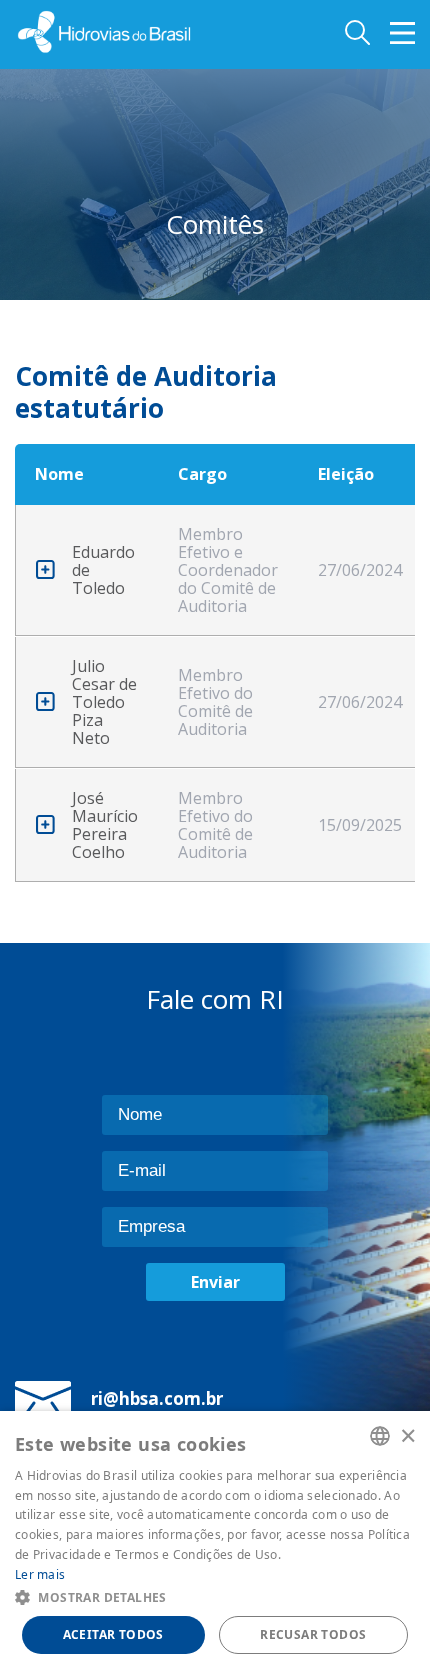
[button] (215, 1596)
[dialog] (215, 1542)
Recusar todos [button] (313, 1634)
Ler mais (40, 1574)
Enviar (215, 1282)
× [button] (407, 1435)
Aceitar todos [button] (113, 1634)
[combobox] (380, 1436)
